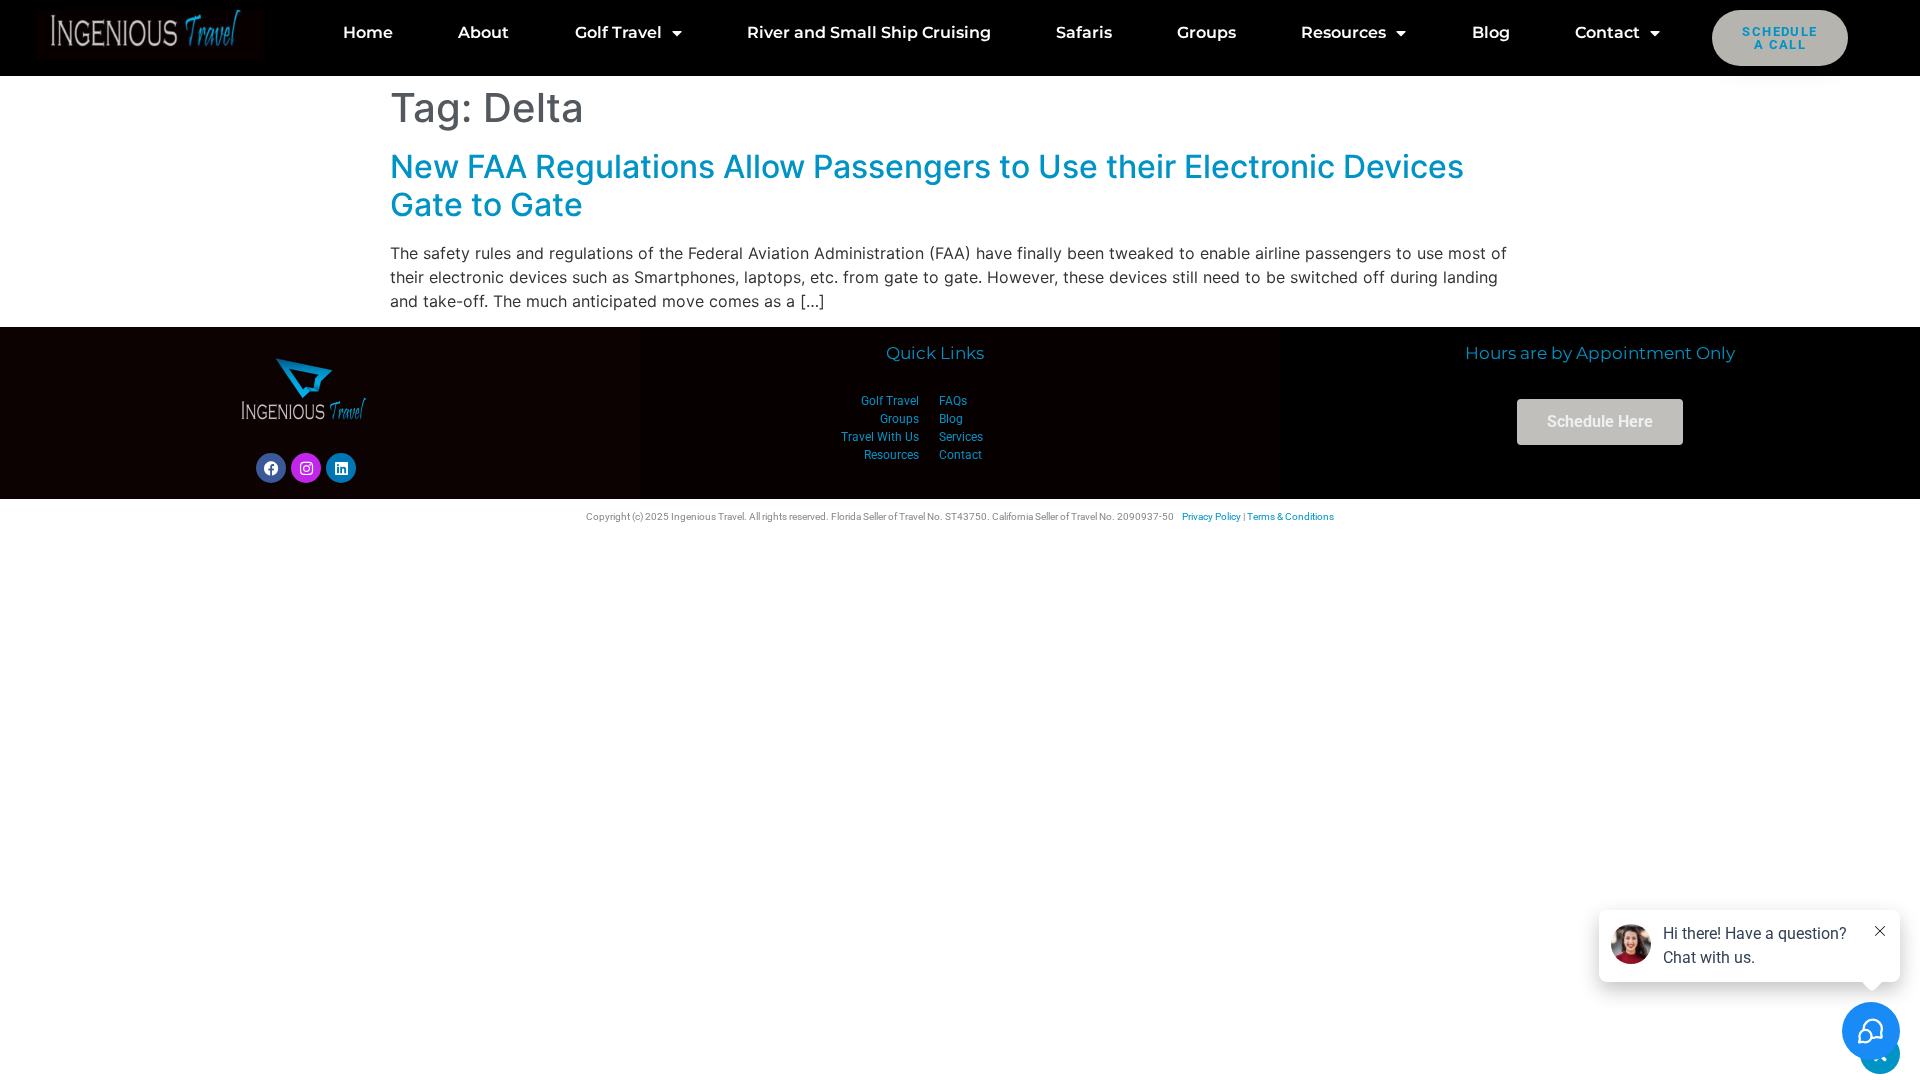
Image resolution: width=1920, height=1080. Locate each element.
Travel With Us (880, 437)
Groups (1206, 32)
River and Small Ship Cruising (869, 32)
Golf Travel (618, 32)
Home (368, 32)
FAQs (953, 401)
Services (961, 437)
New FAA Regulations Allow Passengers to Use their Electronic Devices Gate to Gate (927, 185)
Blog (1491, 32)
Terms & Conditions (1290, 516)
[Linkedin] (341, 468)
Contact (1607, 32)
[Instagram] (306, 468)
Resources (1343, 32)
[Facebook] (271, 468)
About (483, 32)
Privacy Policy (1211, 516)
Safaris (1084, 32)
